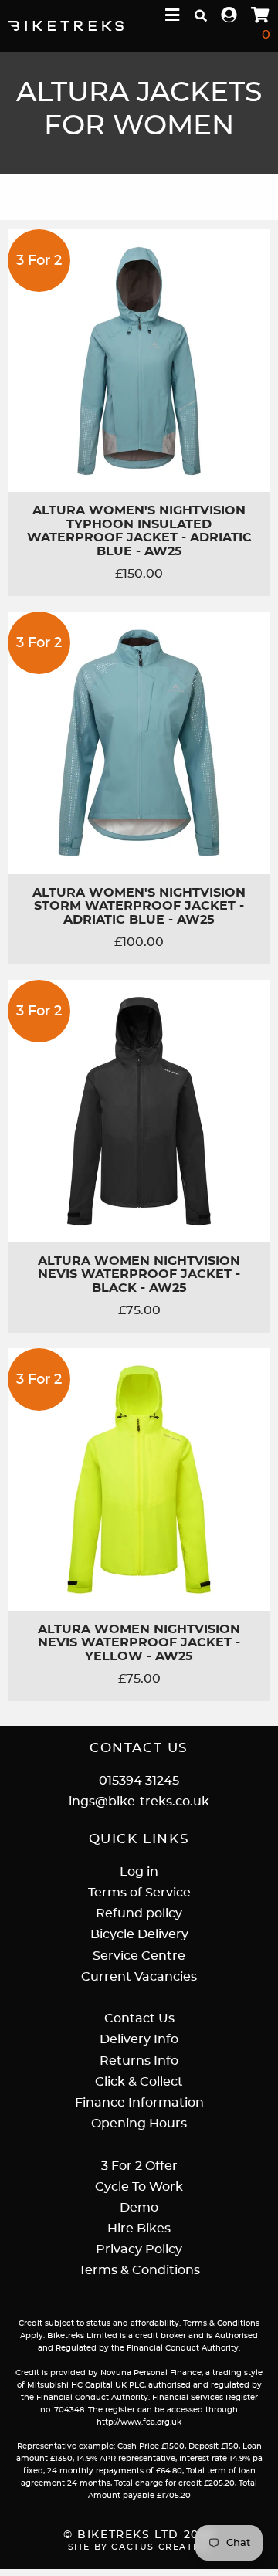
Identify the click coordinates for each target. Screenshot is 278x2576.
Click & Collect (139, 2082)
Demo (139, 2208)
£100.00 (139, 942)
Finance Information (139, 2103)
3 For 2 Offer (139, 2166)
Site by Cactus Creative (139, 2547)
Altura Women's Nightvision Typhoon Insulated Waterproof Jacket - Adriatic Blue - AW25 (139, 531)
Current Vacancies (139, 1977)
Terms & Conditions (139, 2270)
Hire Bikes (139, 2229)
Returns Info (139, 2061)
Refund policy (139, 1913)
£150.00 (139, 574)
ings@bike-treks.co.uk (139, 1802)
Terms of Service (139, 1893)
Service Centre (139, 1956)
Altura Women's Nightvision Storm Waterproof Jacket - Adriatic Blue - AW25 (139, 906)
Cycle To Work (139, 2187)
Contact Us (139, 2018)
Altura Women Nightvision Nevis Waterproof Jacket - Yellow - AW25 (139, 1643)
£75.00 (139, 1310)
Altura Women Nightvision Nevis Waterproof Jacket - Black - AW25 (139, 1274)
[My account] (229, 16)
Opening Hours (139, 2124)
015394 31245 (139, 1781)
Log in (139, 1872)
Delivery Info (139, 2039)
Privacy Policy (139, 2249)
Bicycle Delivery (139, 1934)
